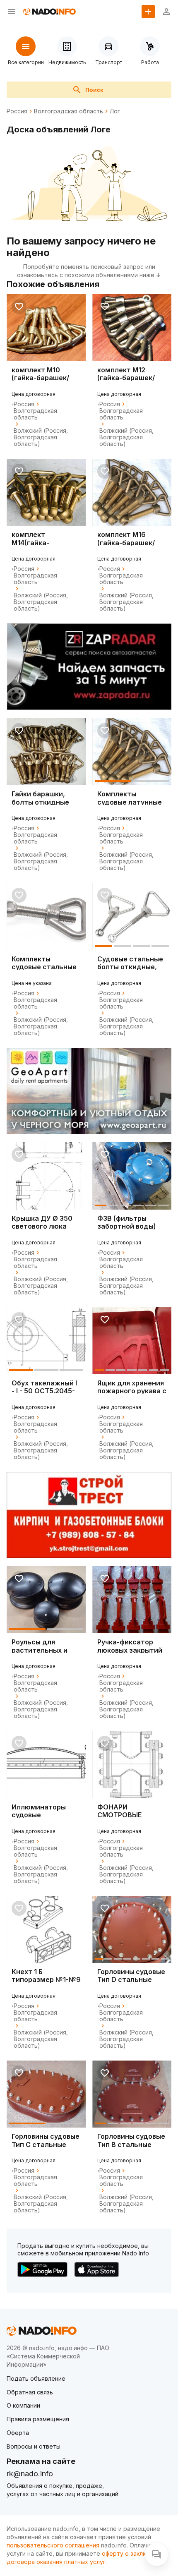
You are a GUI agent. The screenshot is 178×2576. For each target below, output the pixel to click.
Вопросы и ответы (34, 2446)
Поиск (94, 90)
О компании (23, 2405)
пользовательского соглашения (53, 2545)
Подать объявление (36, 2378)
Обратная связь (30, 2392)
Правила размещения (38, 2419)
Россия (17, 111)
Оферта (18, 2433)
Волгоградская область (69, 111)
